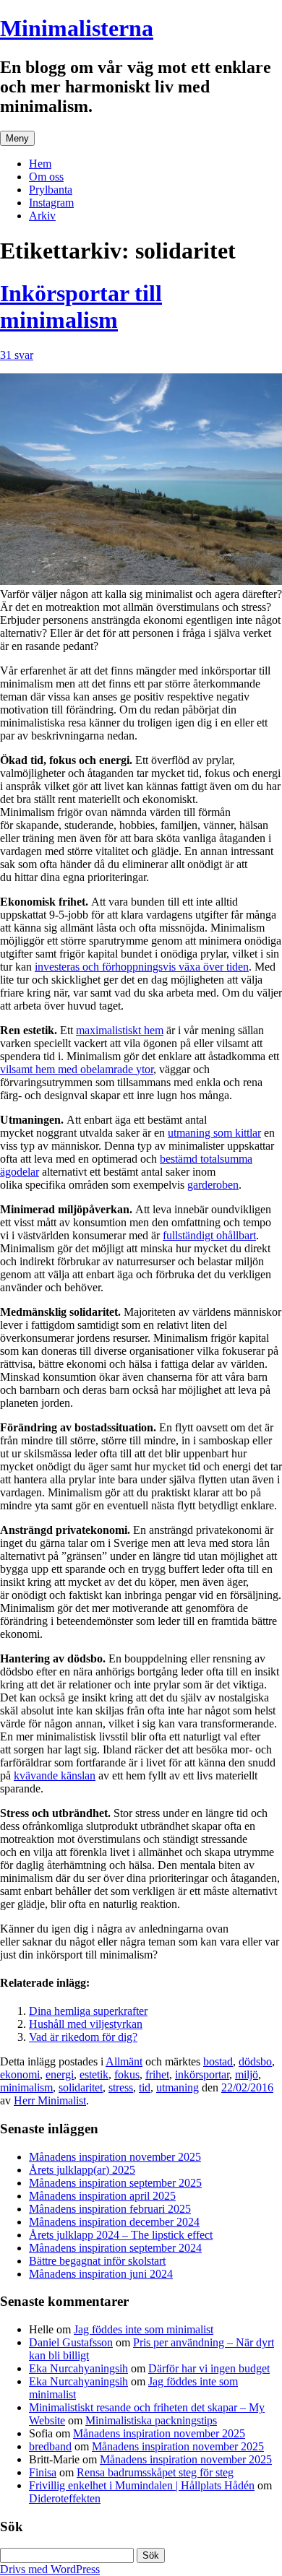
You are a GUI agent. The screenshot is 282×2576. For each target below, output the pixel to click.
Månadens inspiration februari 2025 (110, 2209)
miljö (247, 2074)
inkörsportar (202, 2074)
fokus (127, 2074)
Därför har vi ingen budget (209, 2368)
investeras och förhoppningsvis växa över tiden (142, 967)
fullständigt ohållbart (209, 1235)
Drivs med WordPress (50, 2569)
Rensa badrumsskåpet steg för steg (155, 2472)
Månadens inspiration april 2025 (102, 2196)
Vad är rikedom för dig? (83, 2037)
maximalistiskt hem (120, 1030)
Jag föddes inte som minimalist (144, 2329)
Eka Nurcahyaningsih (78, 2368)
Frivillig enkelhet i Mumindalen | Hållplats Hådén (142, 2485)
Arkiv (42, 216)
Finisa (43, 2472)
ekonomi (20, 2074)
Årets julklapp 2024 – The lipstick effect (121, 2235)
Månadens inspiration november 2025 (115, 2157)
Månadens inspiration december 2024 (114, 2222)
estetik (94, 2074)
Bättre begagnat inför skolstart (97, 2261)
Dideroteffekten (65, 2498)
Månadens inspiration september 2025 (115, 2183)
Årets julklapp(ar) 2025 (82, 2170)
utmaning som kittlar (214, 1133)
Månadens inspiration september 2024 (115, 2248)
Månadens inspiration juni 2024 (101, 2274)
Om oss (46, 177)
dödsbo (255, 2061)
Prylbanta (51, 190)
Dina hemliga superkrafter (88, 2011)
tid (145, 2087)
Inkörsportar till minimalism (81, 307)
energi (60, 2074)
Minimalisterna (77, 28)
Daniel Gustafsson (71, 2342)
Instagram (51, 203)
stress (121, 2087)
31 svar (17, 355)
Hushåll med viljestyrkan (86, 2024)
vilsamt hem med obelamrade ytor (77, 1069)
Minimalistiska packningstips (151, 2420)
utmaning (178, 2087)
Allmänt (124, 2061)
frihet (157, 2074)
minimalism (26, 2087)
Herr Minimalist (50, 2100)
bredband (50, 2446)
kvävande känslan (55, 1775)
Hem (40, 164)
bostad (218, 2061)
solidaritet (81, 2087)
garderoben (213, 1185)
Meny (17, 138)
